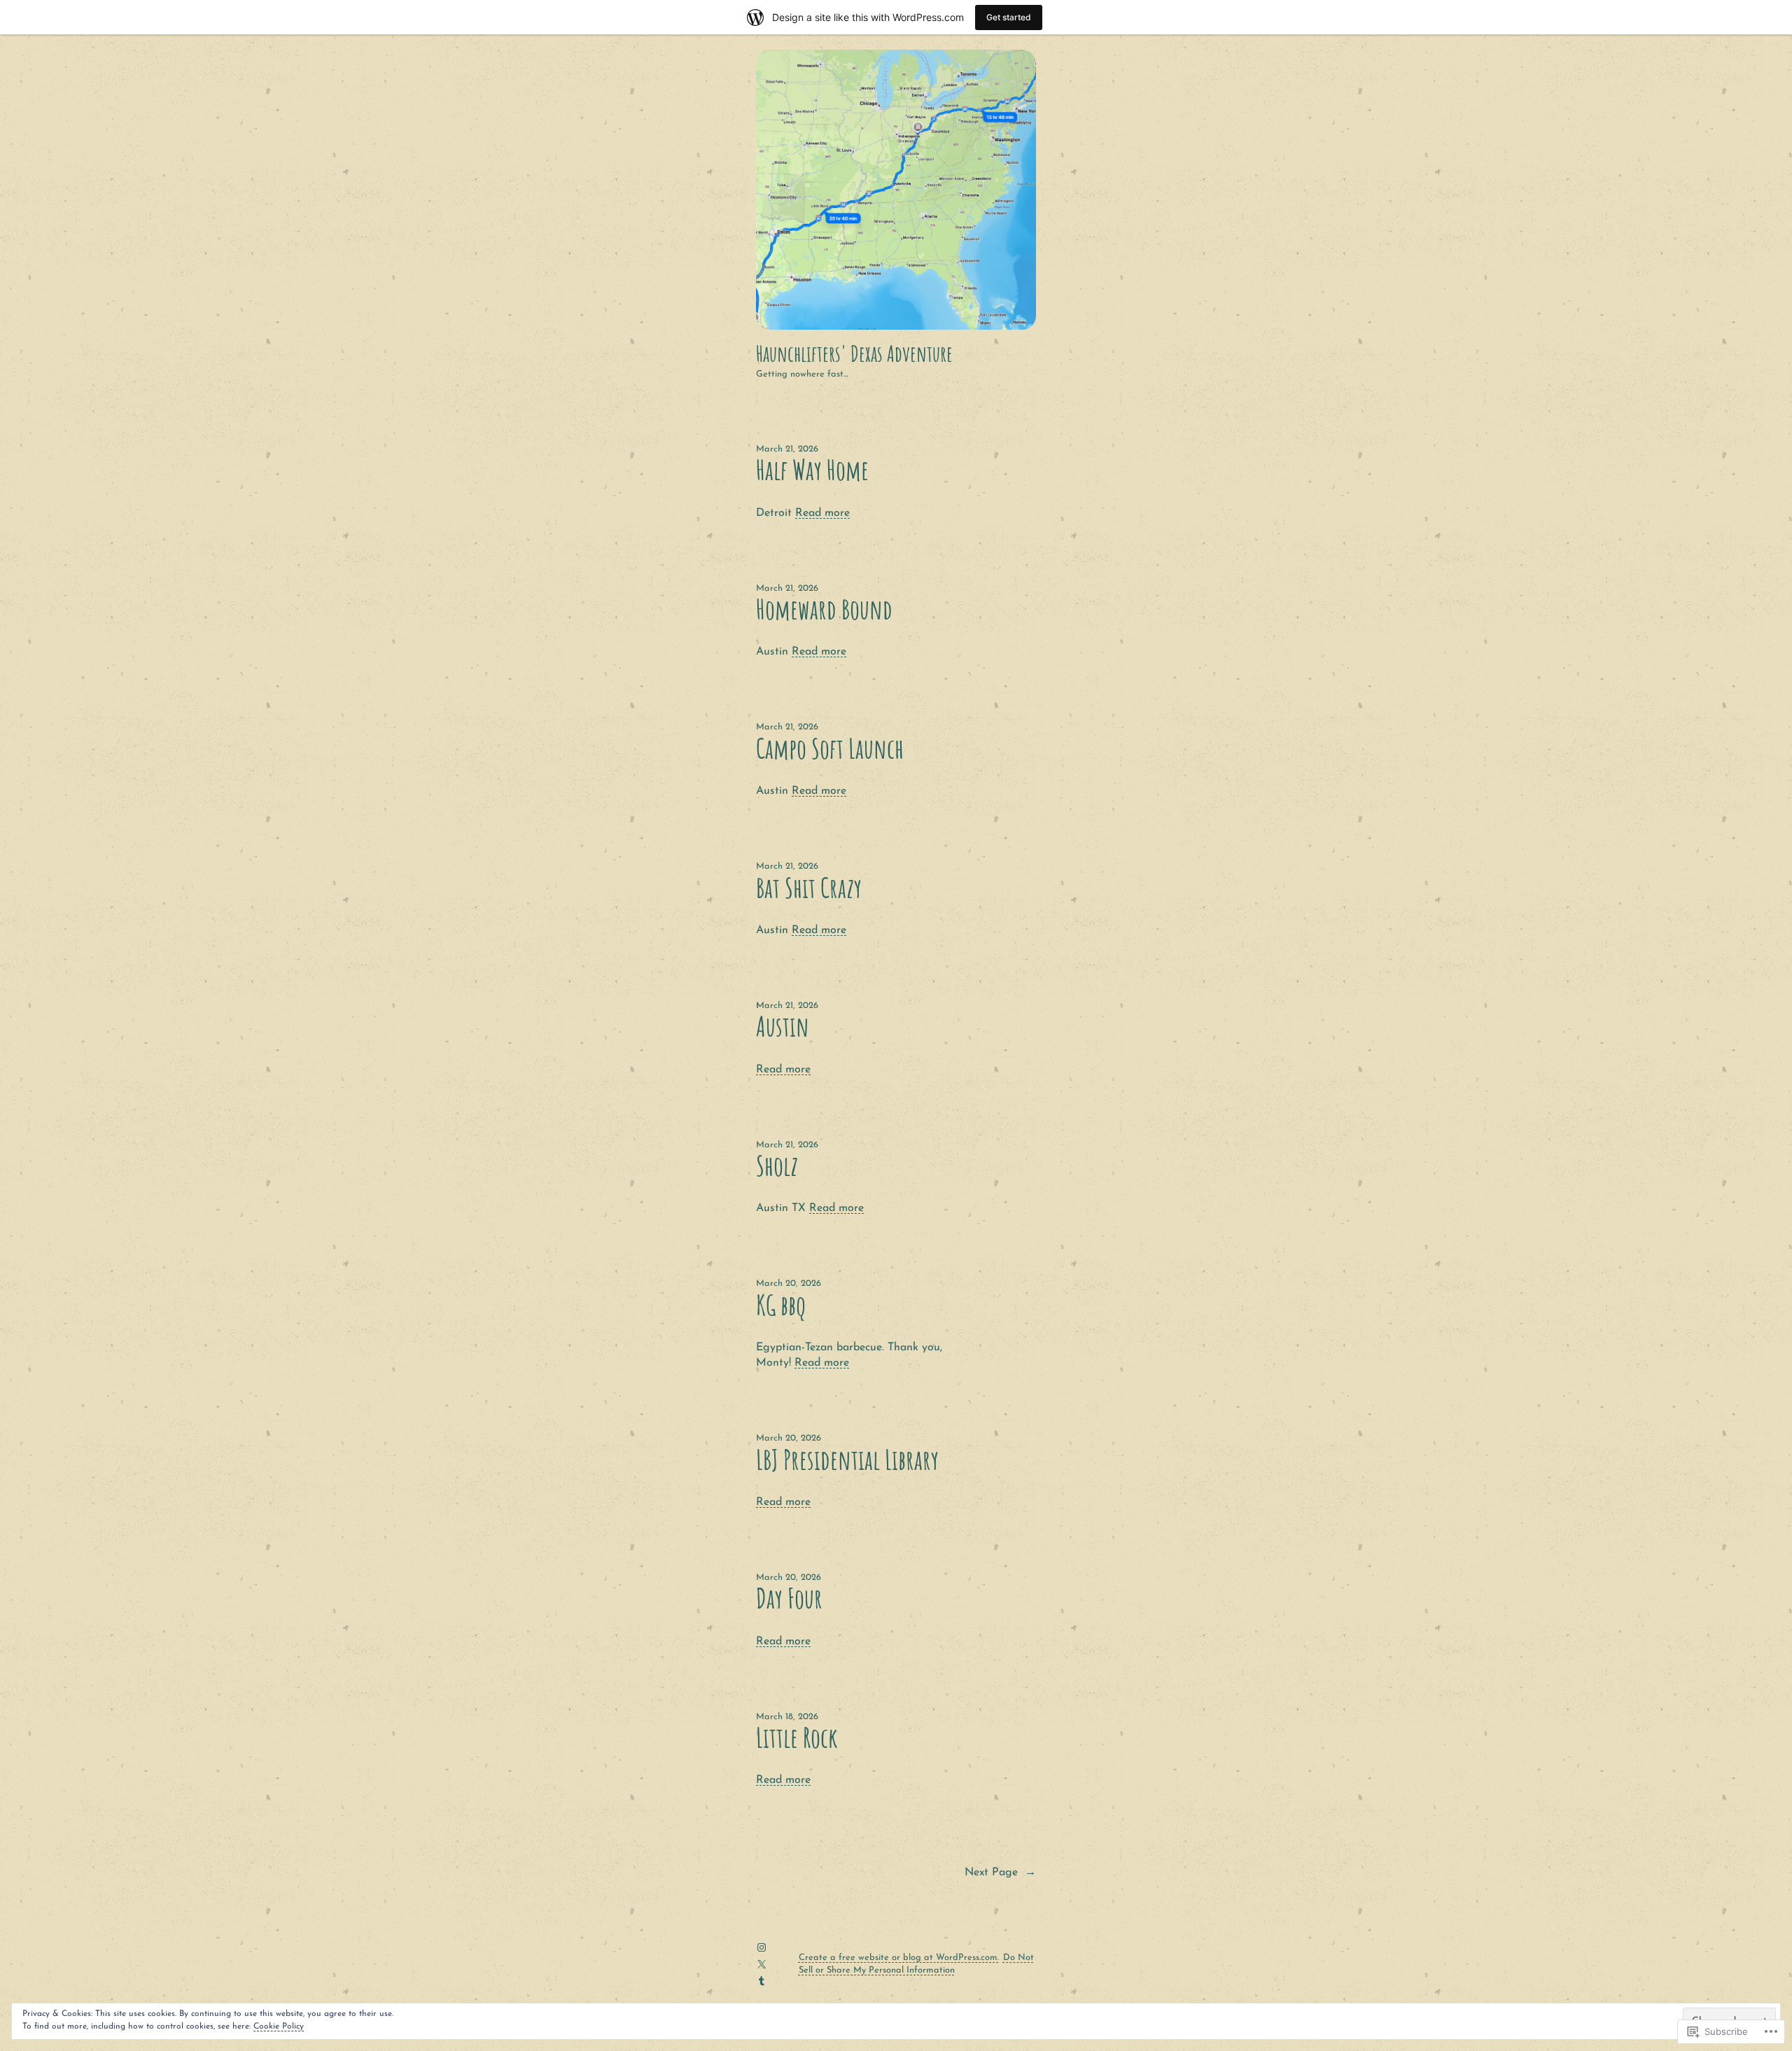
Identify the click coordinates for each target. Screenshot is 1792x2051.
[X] (762, 1964)
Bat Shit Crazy (809, 888)
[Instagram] (762, 1947)
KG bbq (781, 1305)
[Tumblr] (762, 1981)
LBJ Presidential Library (847, 1460)
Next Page (1000, 1872)
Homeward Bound (824, 609)
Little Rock (797, 1738)
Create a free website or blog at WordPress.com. (899, 1958)
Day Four (789, 1598)
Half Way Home (812, 470)
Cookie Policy (279, 2026)
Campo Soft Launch (830, 749)
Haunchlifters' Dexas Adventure (854, 353)
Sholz (777, 1166)
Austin (783, 1027)
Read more (822, 513)
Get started (1009, 17)
